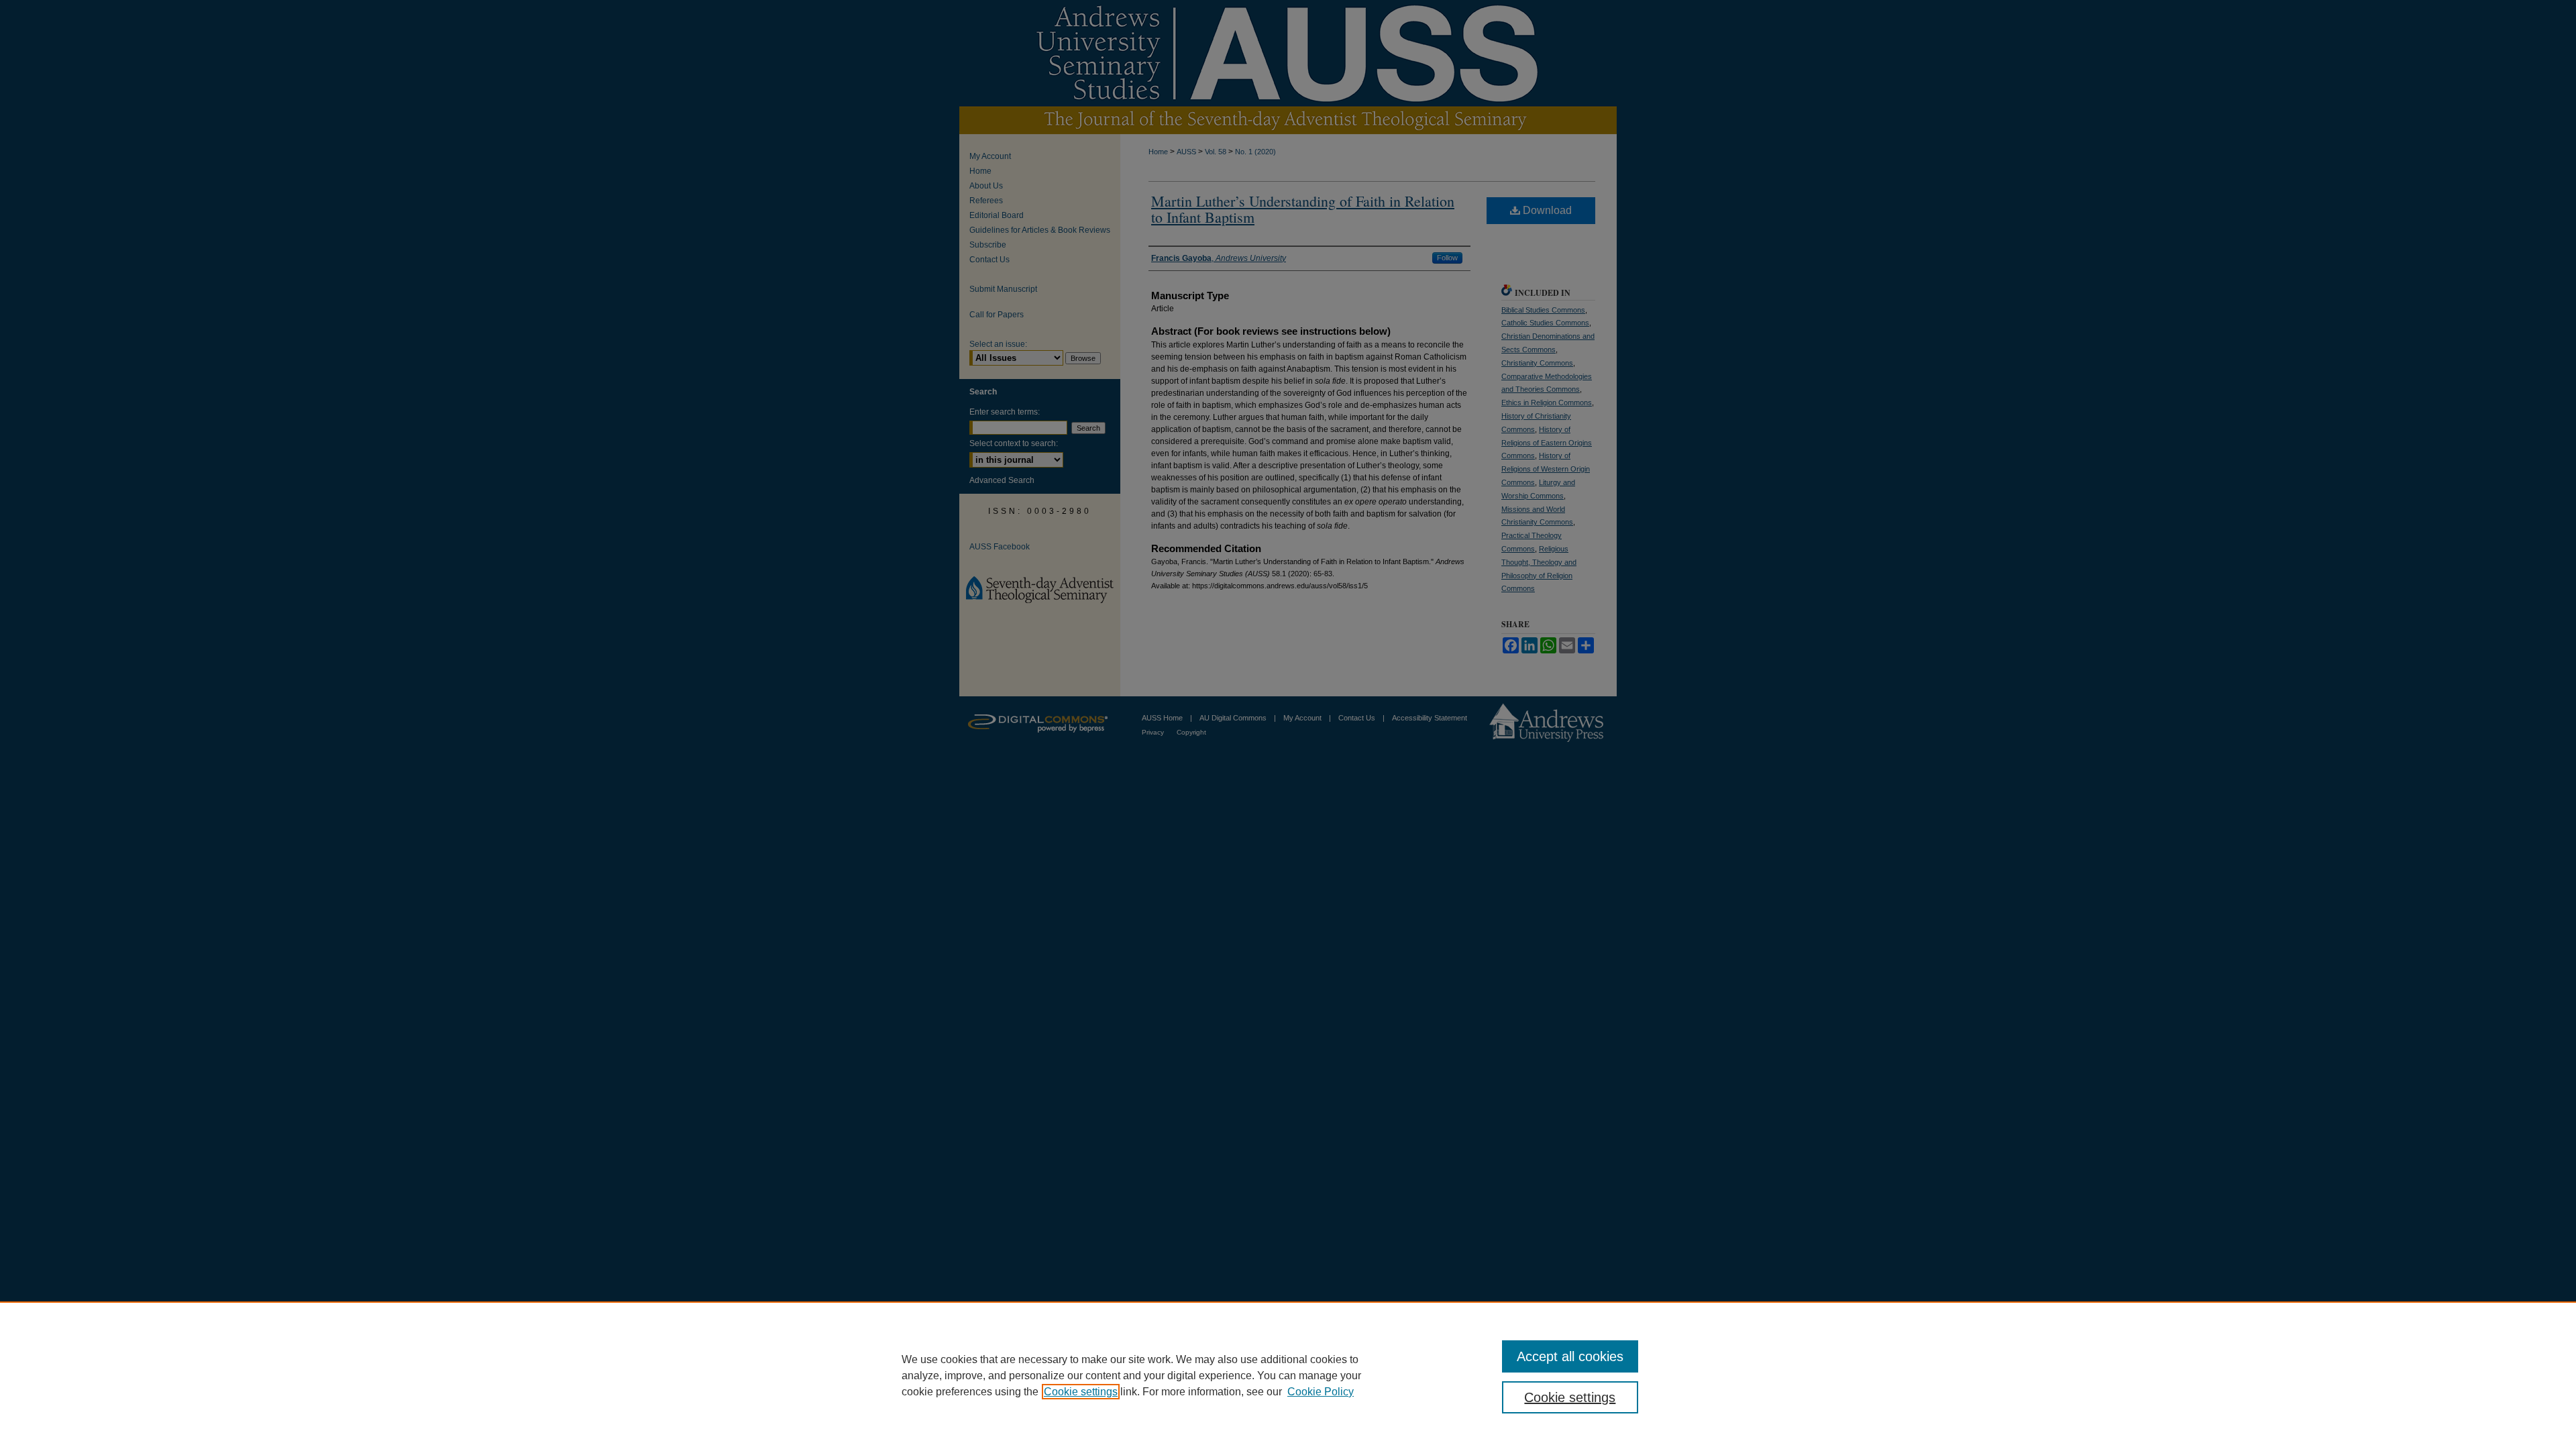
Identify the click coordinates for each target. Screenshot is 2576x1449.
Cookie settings (1081, 1392)
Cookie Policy (1321, 1392)
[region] (1288, 1375)
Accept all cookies (1570, 1356)
